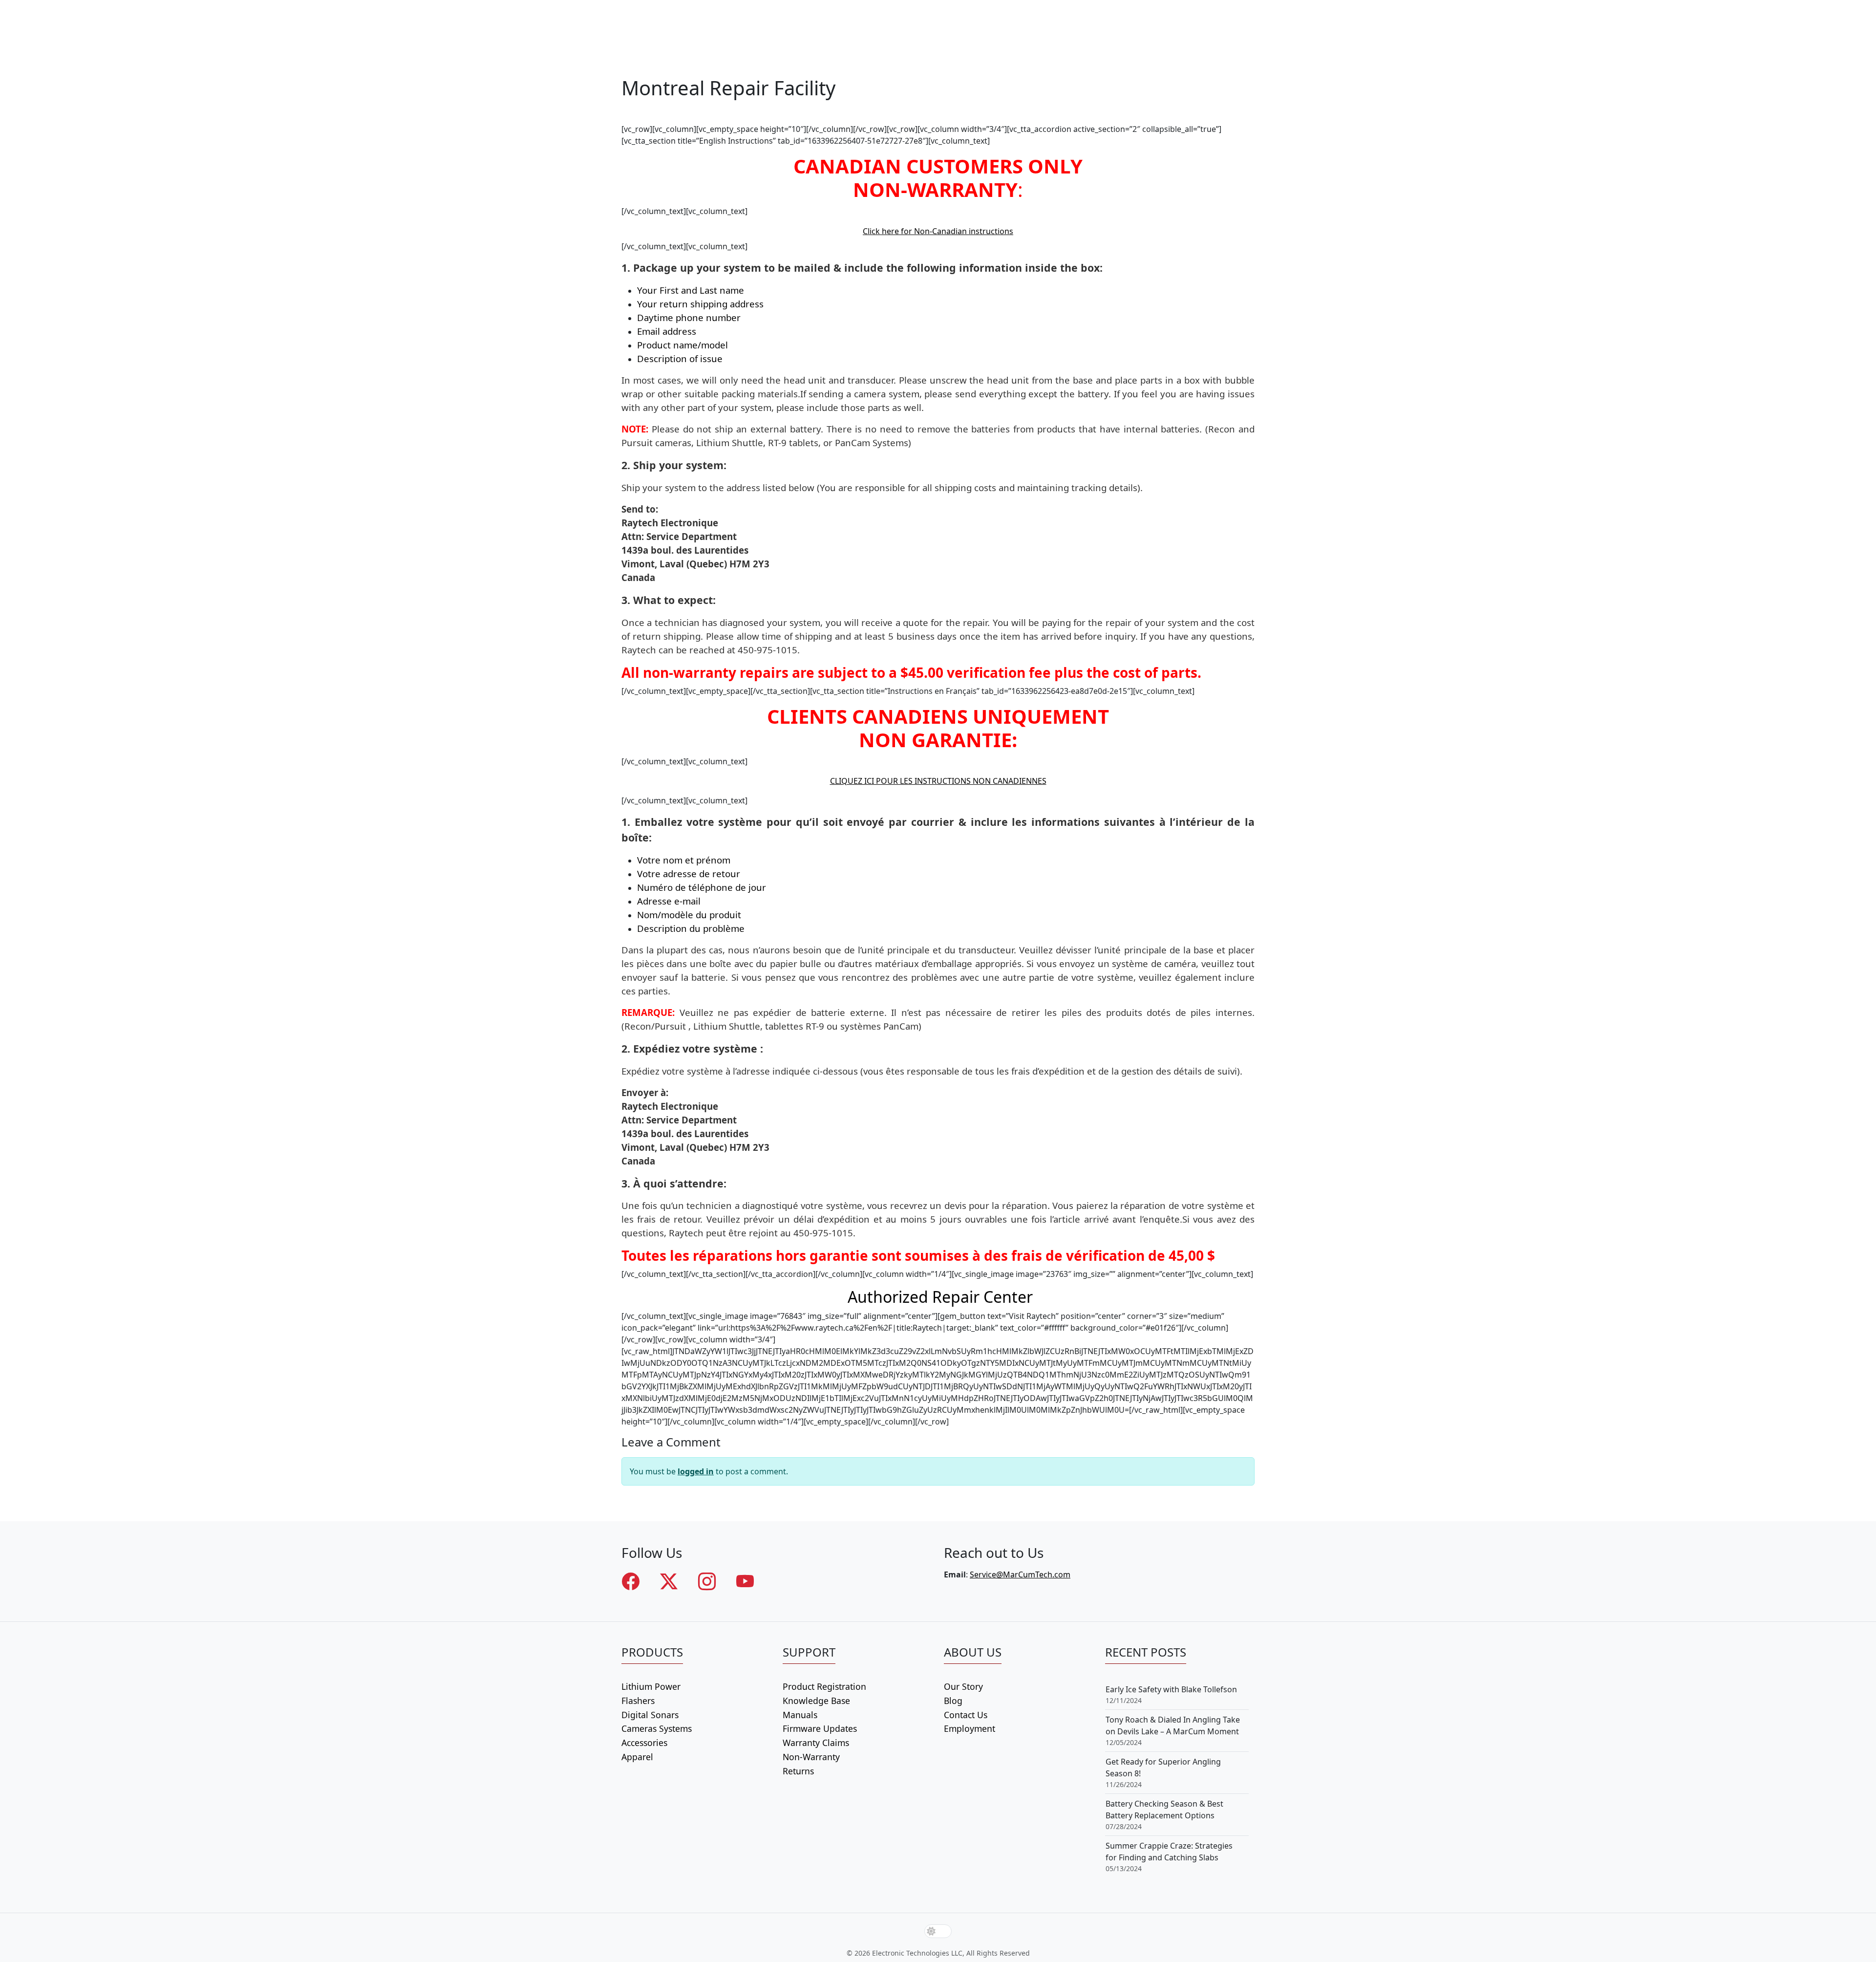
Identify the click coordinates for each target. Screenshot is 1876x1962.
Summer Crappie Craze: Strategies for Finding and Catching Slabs (1169, 1852)
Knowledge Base (816, 1701)
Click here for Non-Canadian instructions (938, 231)
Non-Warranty (811, 1757)
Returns (798, 1771)
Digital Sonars (650, 1715)
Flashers (638, 1701)
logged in (696, 1471)
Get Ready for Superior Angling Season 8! (1163, 1768)
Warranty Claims (816, 1743)
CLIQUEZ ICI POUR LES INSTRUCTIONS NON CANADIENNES (938, 781)
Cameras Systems (657, 1728)
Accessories (644, 1743)
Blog (953, 1701)
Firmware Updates (820, 1728)
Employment (970, 1728)
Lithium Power (651, 1686)
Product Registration (824, 1686)
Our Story (963, 1686)
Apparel (637, 1757)
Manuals (800, 1715)
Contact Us (966, 1715)
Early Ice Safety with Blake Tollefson (1171, 1689)
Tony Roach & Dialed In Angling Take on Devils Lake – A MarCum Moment (1173, 1725)
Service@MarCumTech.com (1020, 1574)
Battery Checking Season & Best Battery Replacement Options (1164, 1810)
